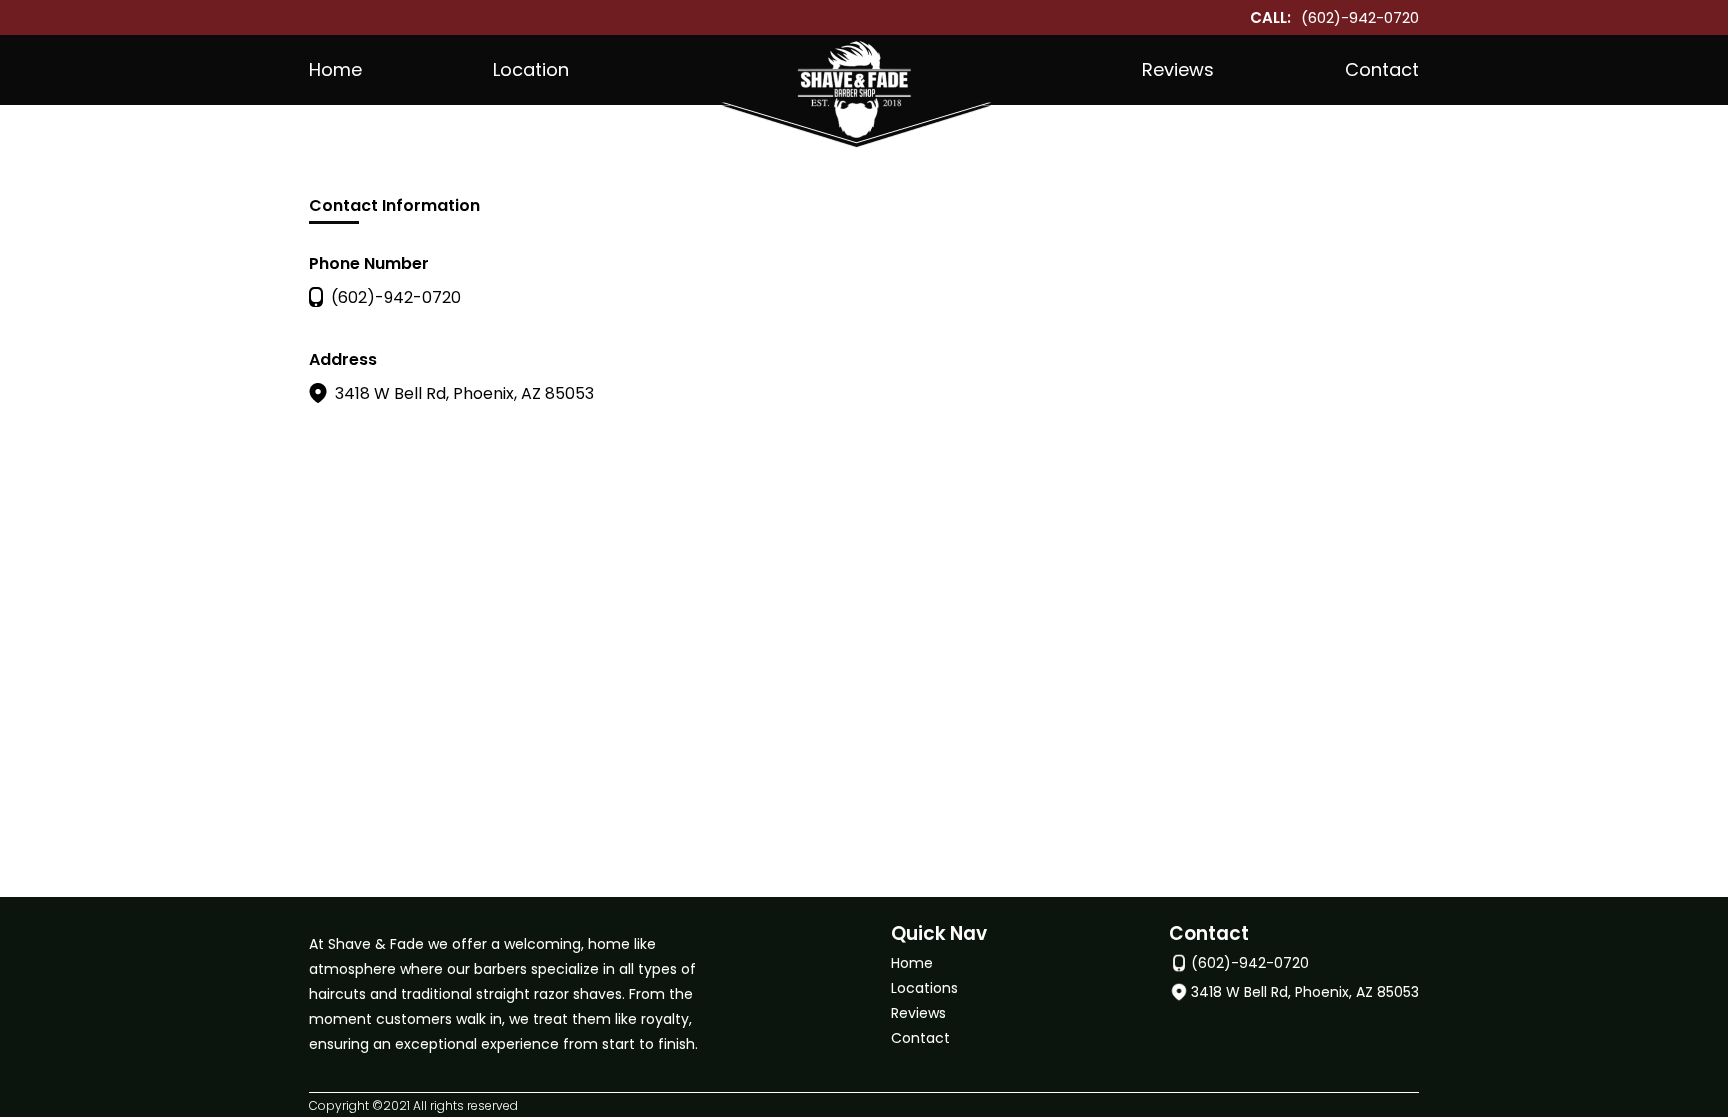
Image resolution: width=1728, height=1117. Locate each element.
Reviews (1178, 69)
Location (531, 69)
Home (335, 69)
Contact (1382, 69)
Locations (924, 988)
